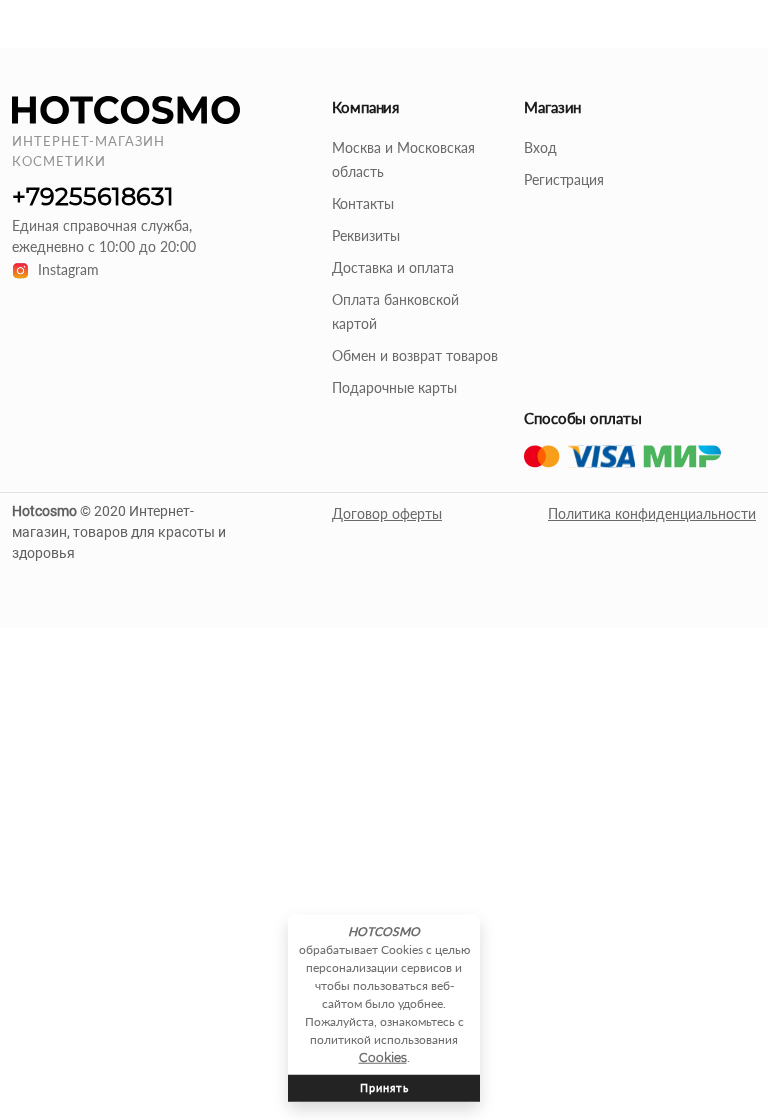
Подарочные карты (394, 387)
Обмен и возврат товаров (415, 355)
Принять (384, 1087)
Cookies (383, 1057)
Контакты (363, 203)
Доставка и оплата (393, 267)
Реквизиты (366, 235)
